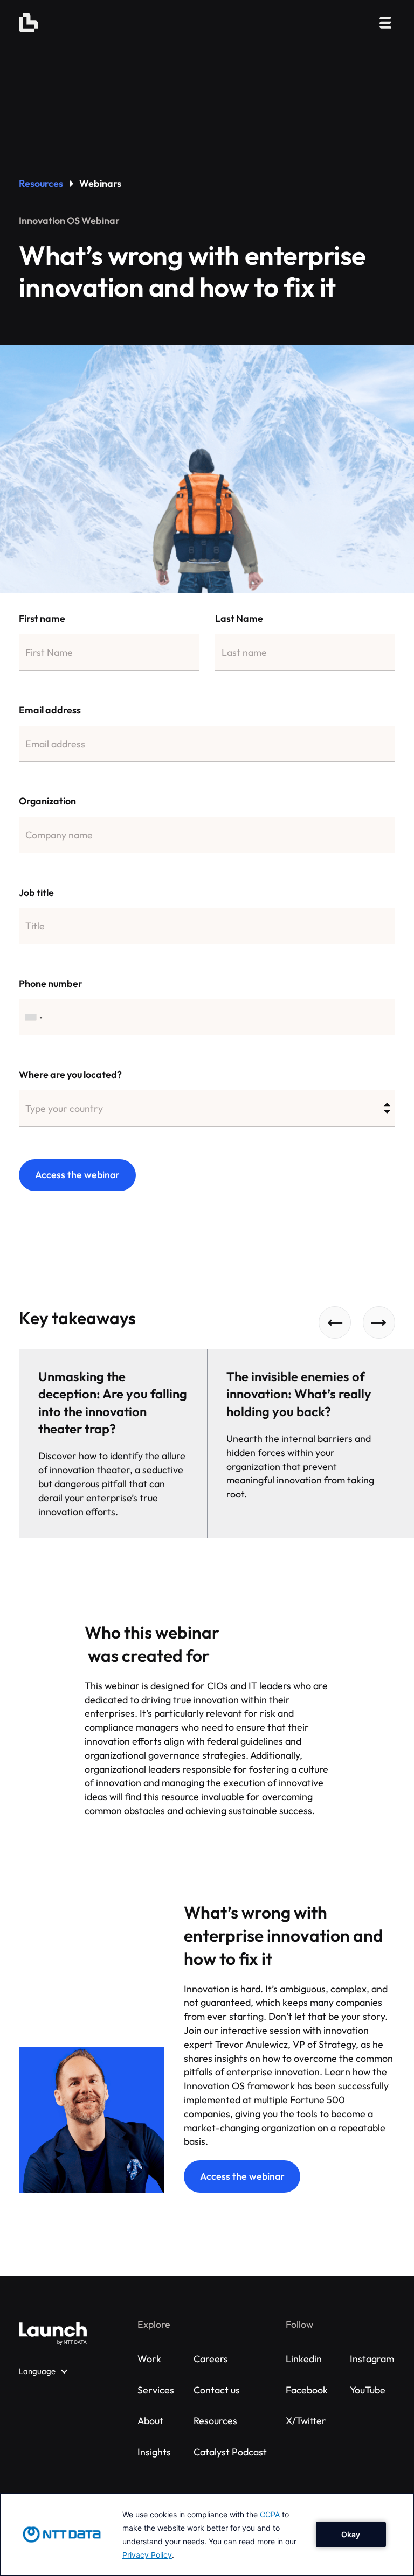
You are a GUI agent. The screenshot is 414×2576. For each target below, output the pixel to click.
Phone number (51, 983)
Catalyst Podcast (230, 2452)
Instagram (372, 2359)
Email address (50, 710)
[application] (207, 2535)
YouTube (368, 2390)
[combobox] (34, 1018)
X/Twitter (306, 2421)
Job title (36, 892)
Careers (211, 2359)
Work (149, 2359)
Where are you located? (70, 1074)
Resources (41, 183)
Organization (47, 801)
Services (156, 2390)
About (150, 2421)
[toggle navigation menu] (385, 23)
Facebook (307, 2390)
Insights (154, 2452)
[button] (335, 1322)
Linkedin (304, 2359)
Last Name (239, 618)
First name (42, 618)
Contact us (217, 2390)
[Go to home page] (53, 2333)
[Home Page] (29, 23)
